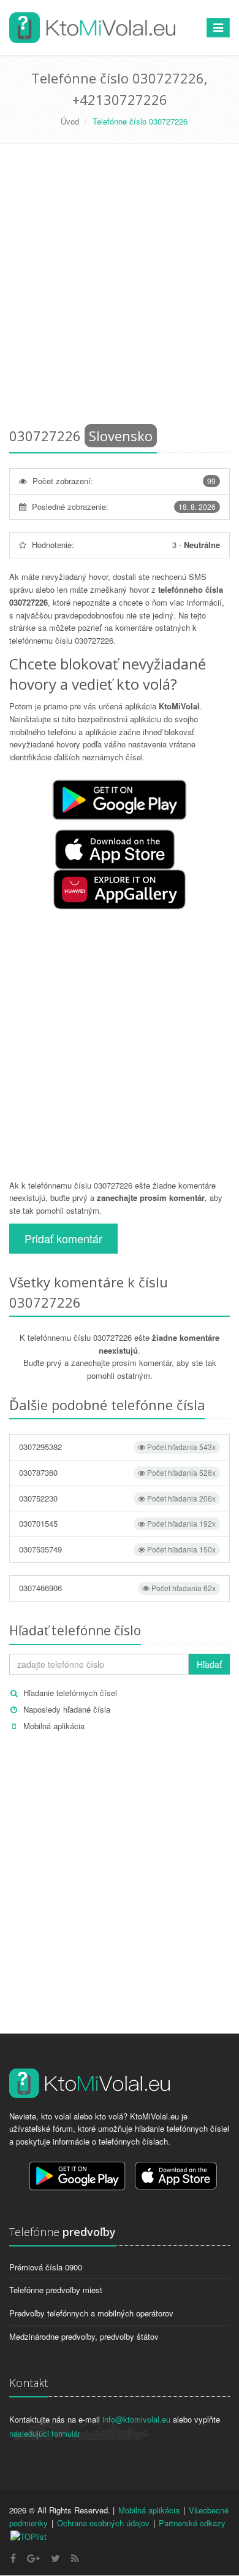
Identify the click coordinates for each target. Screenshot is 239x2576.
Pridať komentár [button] (63, 1238)
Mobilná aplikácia (54, 1726)
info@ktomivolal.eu (136, 2419)
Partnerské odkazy (192, 2523)
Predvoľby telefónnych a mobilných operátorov (91, 2313)
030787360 (117, 1472)
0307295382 (117, 1447)
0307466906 (117, 1588)
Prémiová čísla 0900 (46, 2267)
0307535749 (117, 1549)
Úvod (70, 121)
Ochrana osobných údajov (103, 2523)
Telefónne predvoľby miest (56, 2290)
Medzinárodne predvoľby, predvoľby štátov (84, 2336)
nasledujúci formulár (45, 2433)
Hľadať (209, 1664)
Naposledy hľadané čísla (67, 1709)
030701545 (117, 1523)
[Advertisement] (120, 288)
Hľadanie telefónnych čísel (70, 1693)
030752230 (117, 1498)
